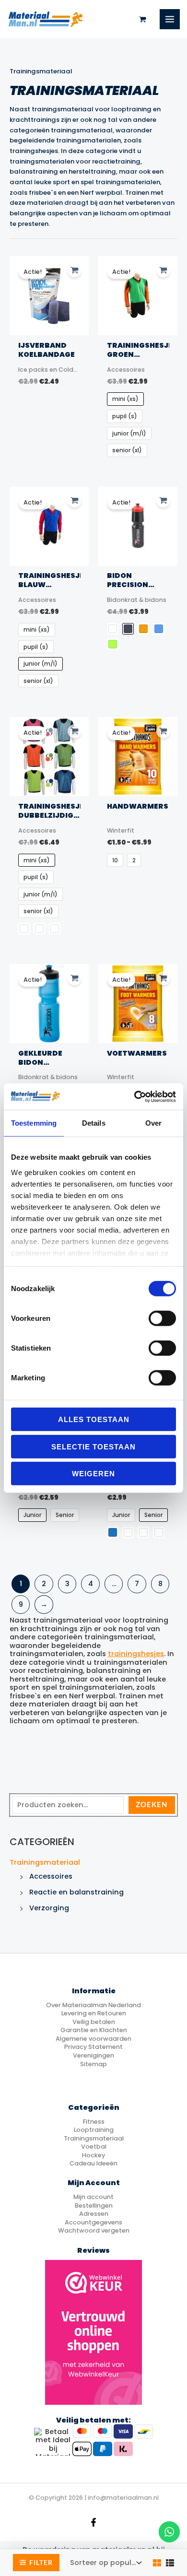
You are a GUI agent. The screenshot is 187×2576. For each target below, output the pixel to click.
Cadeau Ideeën (93, 2163)
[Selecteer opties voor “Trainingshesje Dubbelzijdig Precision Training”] (75, 731)
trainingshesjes (136, 1654)
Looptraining (94, 2130)
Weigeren (93, 1474)
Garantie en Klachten (94, 2030)
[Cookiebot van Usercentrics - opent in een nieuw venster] (134, 1096)
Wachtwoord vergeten (94, 2230)
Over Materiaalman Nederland (93, 2005)
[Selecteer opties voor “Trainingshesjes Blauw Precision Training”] (75, 500)
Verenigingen (93, 2055)
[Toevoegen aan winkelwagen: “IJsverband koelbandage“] (75, 270)
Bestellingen (94, 2205)
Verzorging (49, 1908)
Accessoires (51, 1876)
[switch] (162, 1318)
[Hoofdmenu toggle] (170, 19)
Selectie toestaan (93, 1446)
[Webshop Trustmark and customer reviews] (93, 2332)
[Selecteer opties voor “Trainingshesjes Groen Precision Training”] (163, 270)
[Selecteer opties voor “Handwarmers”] (163, 731)
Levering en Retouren (94, 2013)
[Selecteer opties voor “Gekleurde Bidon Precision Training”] (75, 978)
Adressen (94, 2214)
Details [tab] (94, 1123)
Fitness (94, 2122)
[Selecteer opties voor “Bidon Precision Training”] (163, 500)
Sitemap (93, 2064)
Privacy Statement (93, 2047)
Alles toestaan (94, 1419)
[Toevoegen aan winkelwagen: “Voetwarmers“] (163, 978)
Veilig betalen (94, 2022)
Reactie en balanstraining (76, 1892)
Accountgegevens (93, 2222)
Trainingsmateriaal (45, 1862)
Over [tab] (153, 1123)
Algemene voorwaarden (93, 2039)
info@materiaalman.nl (123, 2498)
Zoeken (152, 1805)
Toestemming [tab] (34, 1123)
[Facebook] (93, 2522)
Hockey (93, 2155)
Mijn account (93, 2197)
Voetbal (94, 2147)
